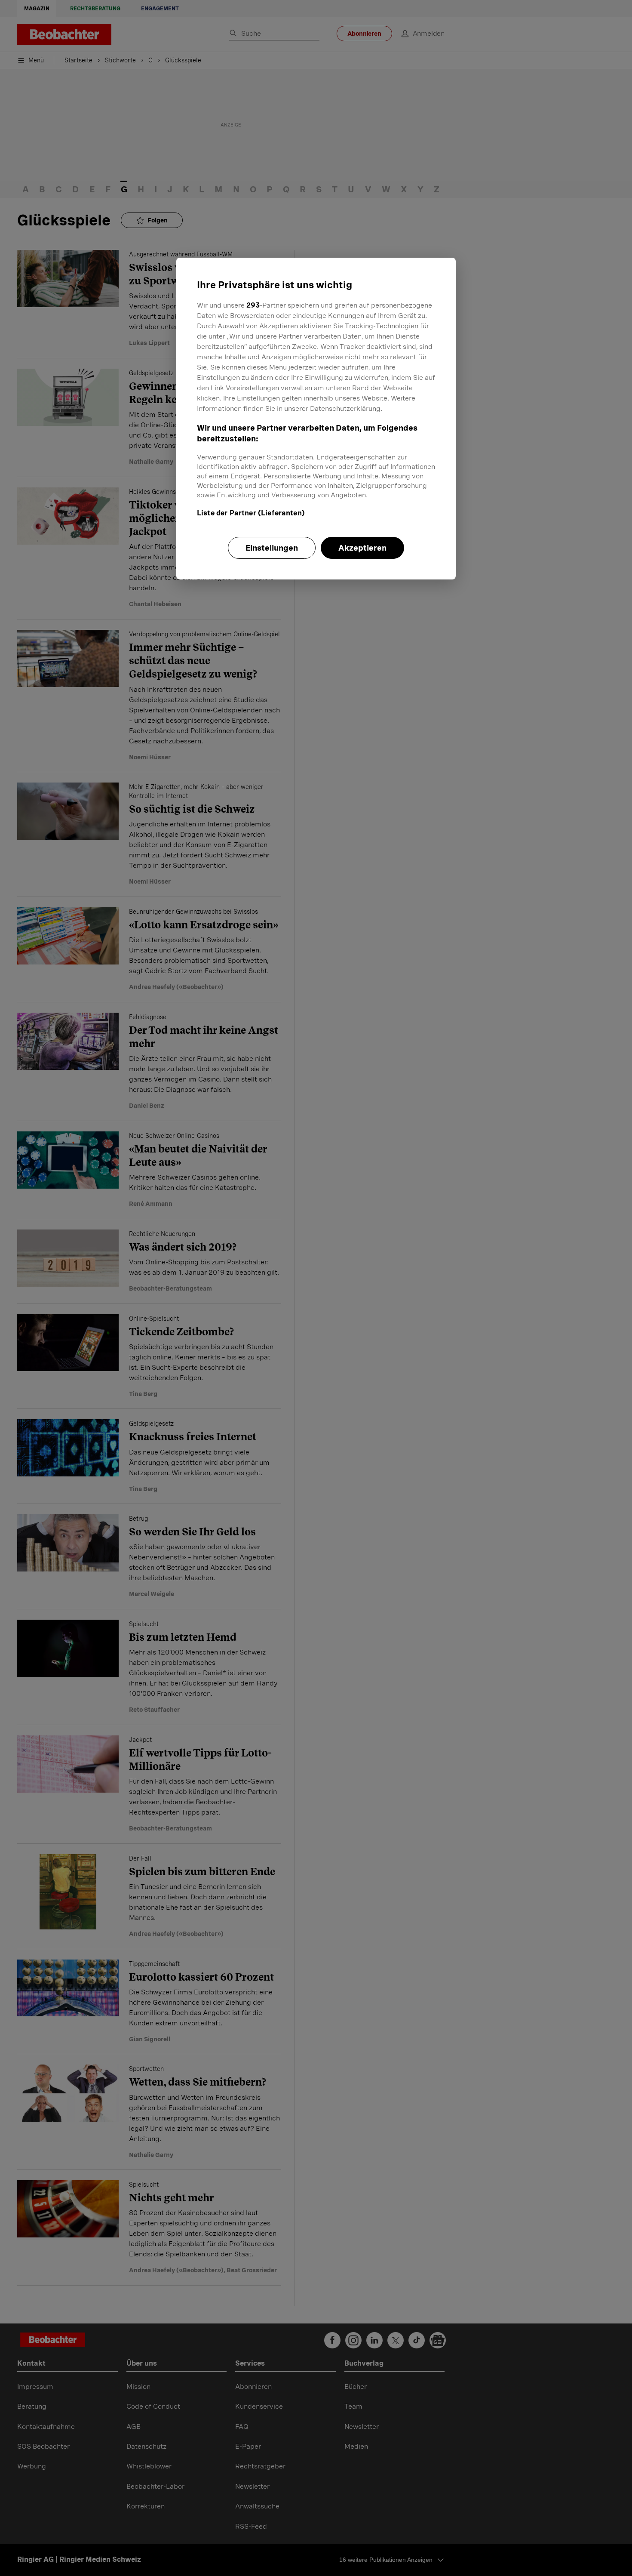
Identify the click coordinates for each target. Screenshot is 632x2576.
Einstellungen (272, 548)
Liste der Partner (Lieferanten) (251, 513)
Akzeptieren (362, 548)
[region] (316, 419)
